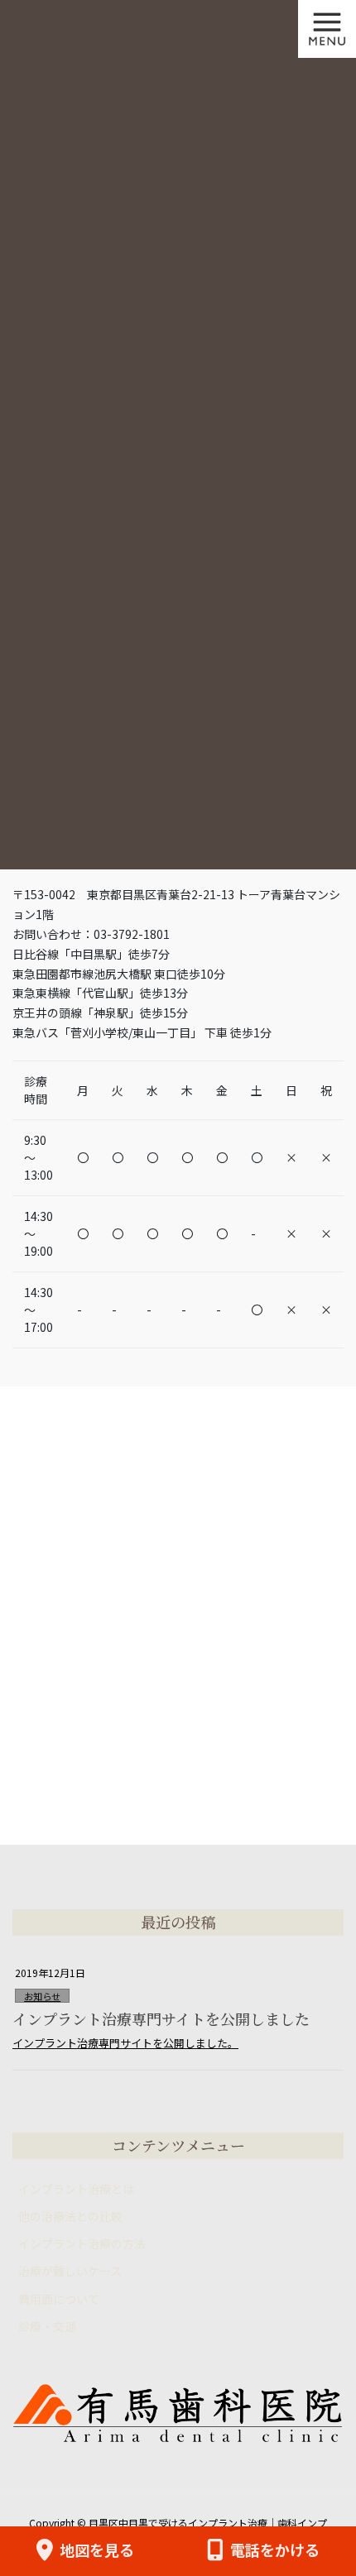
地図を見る (97, 2550)
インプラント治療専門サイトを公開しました (161, 2018)
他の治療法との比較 (70, 2216)
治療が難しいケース (70, 2271)
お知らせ (42, 1996)
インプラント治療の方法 (82, 2243)
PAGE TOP (330, 2501)
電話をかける (275, 2550)
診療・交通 (47, 2326)
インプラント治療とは (76, 2189)
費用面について (59, 2299)
